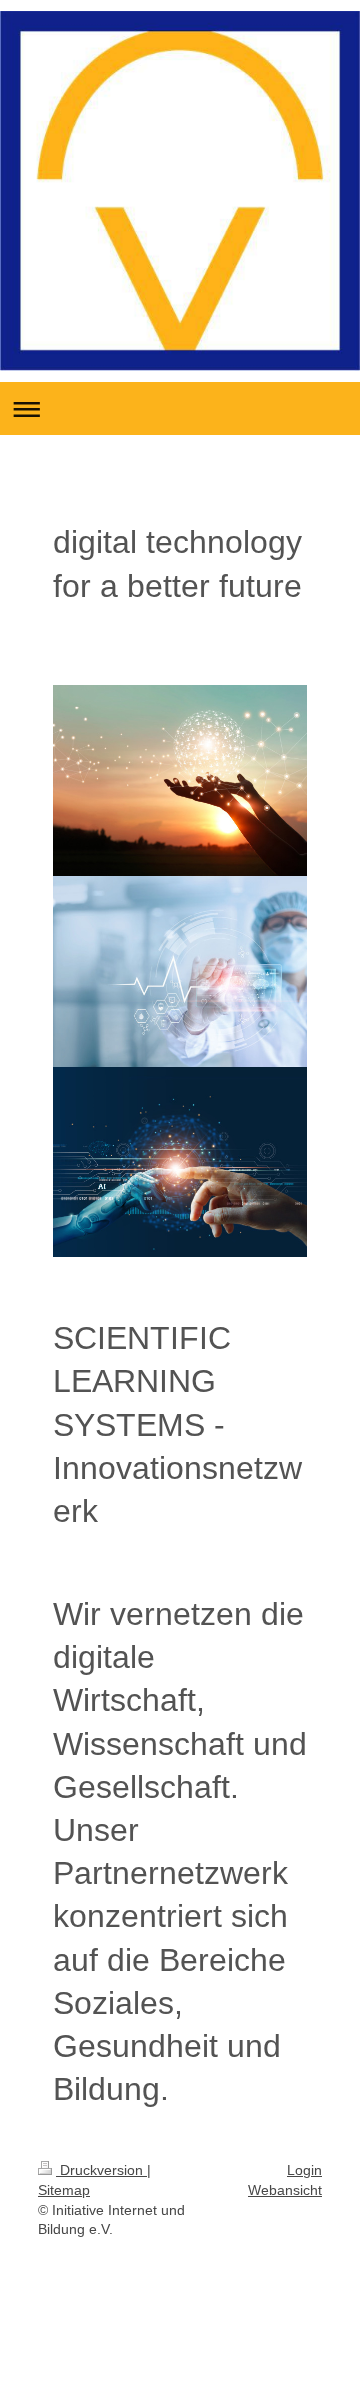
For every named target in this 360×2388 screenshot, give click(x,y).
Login (304, 2170)
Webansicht (285, 2190)
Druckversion (101, 2170)
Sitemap (64, 2190)
